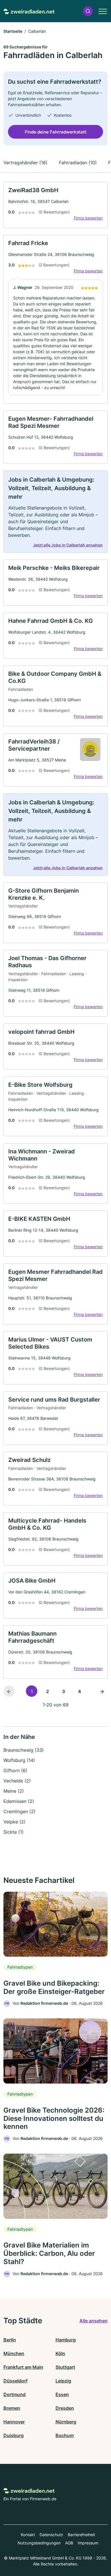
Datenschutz (51, 2535)
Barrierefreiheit (81, 2535)
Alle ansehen (93, 2321)
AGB (69, 2543)
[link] (55, 205)
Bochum (65, 2435)
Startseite (13, 31)
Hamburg (66, 2340)
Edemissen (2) (19, 1801)
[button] (88, 11)
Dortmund (15, 2394)
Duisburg (14, 2435)
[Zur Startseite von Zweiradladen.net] (29, 11)
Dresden (65, 2408)
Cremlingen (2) (19, 1811)
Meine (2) (14, 1791)
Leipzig (63, 2381)
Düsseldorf (16, 2381)
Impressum (88, 2543)
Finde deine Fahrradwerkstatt (56, 132)
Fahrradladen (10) (78, 163)
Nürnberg (66, 2422)
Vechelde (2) (17, 1781)
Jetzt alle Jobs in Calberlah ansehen (68, 545)
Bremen (12, 2408)
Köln (60, 2353)
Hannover (14, 2422)
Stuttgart (65, 2367)
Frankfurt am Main (23, 2367)
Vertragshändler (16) (25, 163)
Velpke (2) (15, 1822)
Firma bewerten (88, 218)
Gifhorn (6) (15, 1770)
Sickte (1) (14, 1832)
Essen (62, 2394)
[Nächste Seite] (102, 1691)
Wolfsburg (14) (19, 1760)
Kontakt (28, 2535)
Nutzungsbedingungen (39, 2543)
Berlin (10, 2340)
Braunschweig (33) (24, 1750)
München (14, 2353)
